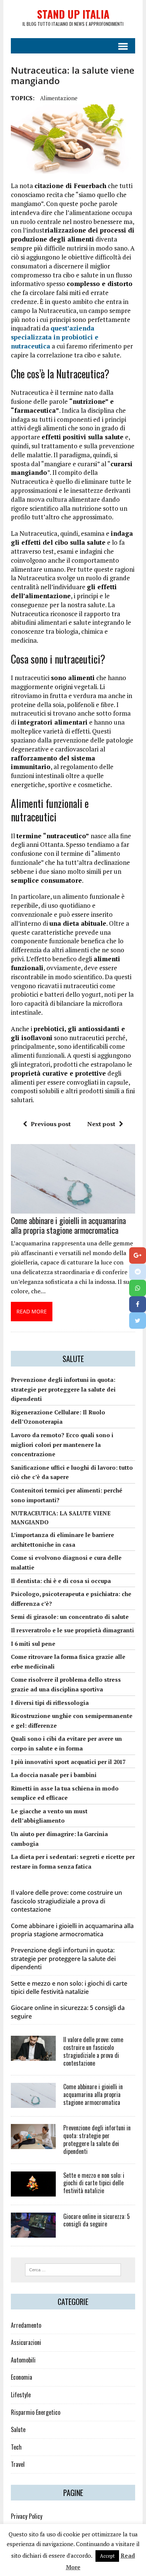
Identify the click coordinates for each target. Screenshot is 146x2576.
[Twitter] (138, 1321)
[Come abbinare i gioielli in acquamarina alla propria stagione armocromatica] (73, 1209)
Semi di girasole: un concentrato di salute (70, 1617)
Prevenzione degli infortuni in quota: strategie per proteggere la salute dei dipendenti (63, 1389)
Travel (18, 2464)
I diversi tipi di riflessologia (50, 1703)
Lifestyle (21, 2395)
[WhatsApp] (138, 1288)
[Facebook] (138, 1304)
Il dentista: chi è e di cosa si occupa (61, 1581)
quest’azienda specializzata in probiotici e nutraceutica (55, 337)
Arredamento (26, 2325)
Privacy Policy (27, 2516)
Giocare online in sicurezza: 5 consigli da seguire (97, 2220)
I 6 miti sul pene (33, 1644)
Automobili (23, 2360)
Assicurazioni (26, 2342)
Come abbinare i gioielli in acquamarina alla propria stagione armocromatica (68, 1225)
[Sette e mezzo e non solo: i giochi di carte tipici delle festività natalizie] (33, 2191)
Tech (16, 2447)
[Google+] (138, 1255)
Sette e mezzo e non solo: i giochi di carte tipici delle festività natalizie (69, 1988)
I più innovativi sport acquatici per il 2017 (68, 1762)
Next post (101, 1124)
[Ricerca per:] (73, 2269)
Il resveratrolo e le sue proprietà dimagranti (72, 1630)
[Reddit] (138, 1272)
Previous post (51, 1124)
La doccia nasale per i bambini (54, 1775)
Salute (18, 2429)
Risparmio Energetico (36, 2412)
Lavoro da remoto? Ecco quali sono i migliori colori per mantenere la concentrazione (62, 1444)
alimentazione (59, 98)
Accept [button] (107, 2556)
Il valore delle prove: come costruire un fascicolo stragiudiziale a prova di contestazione (66, 1901)
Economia (22, 2377)
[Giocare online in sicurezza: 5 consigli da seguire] (33, 2232)
